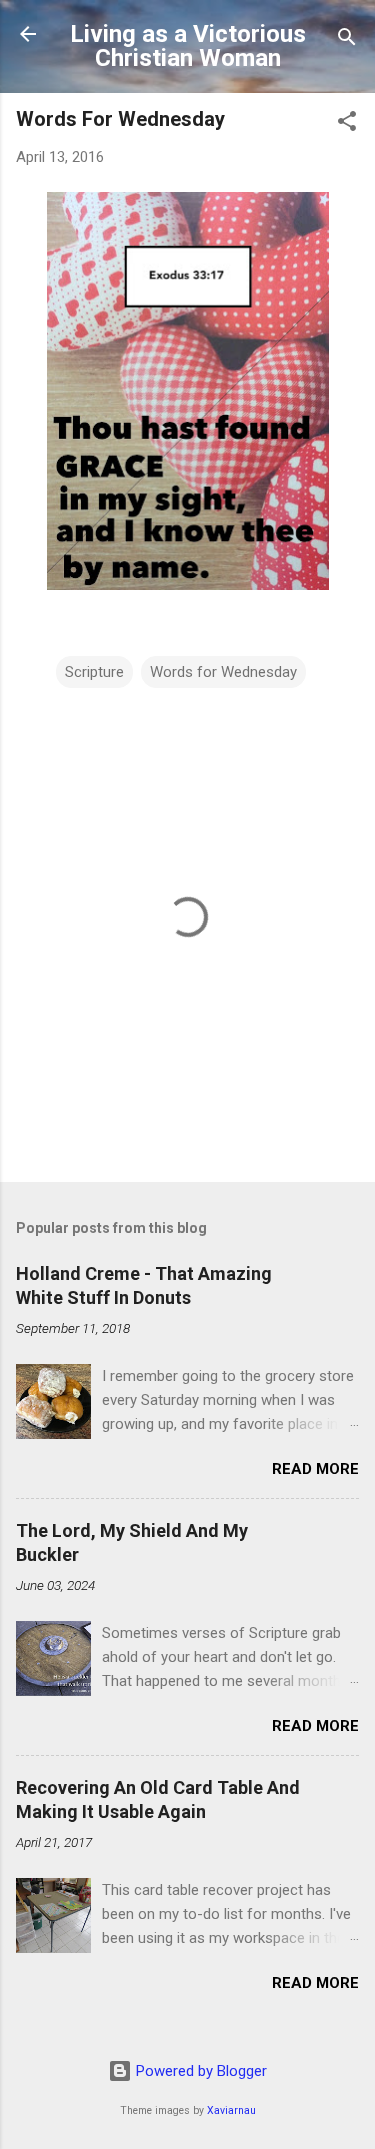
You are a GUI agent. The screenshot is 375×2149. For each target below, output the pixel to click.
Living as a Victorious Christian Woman (188, 46)
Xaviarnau (231, 2110)
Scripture (94, 672)
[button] (347, 124)
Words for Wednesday (223, 672)
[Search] (347, 40)
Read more (315, 1469)
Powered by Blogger (199, 2071)
